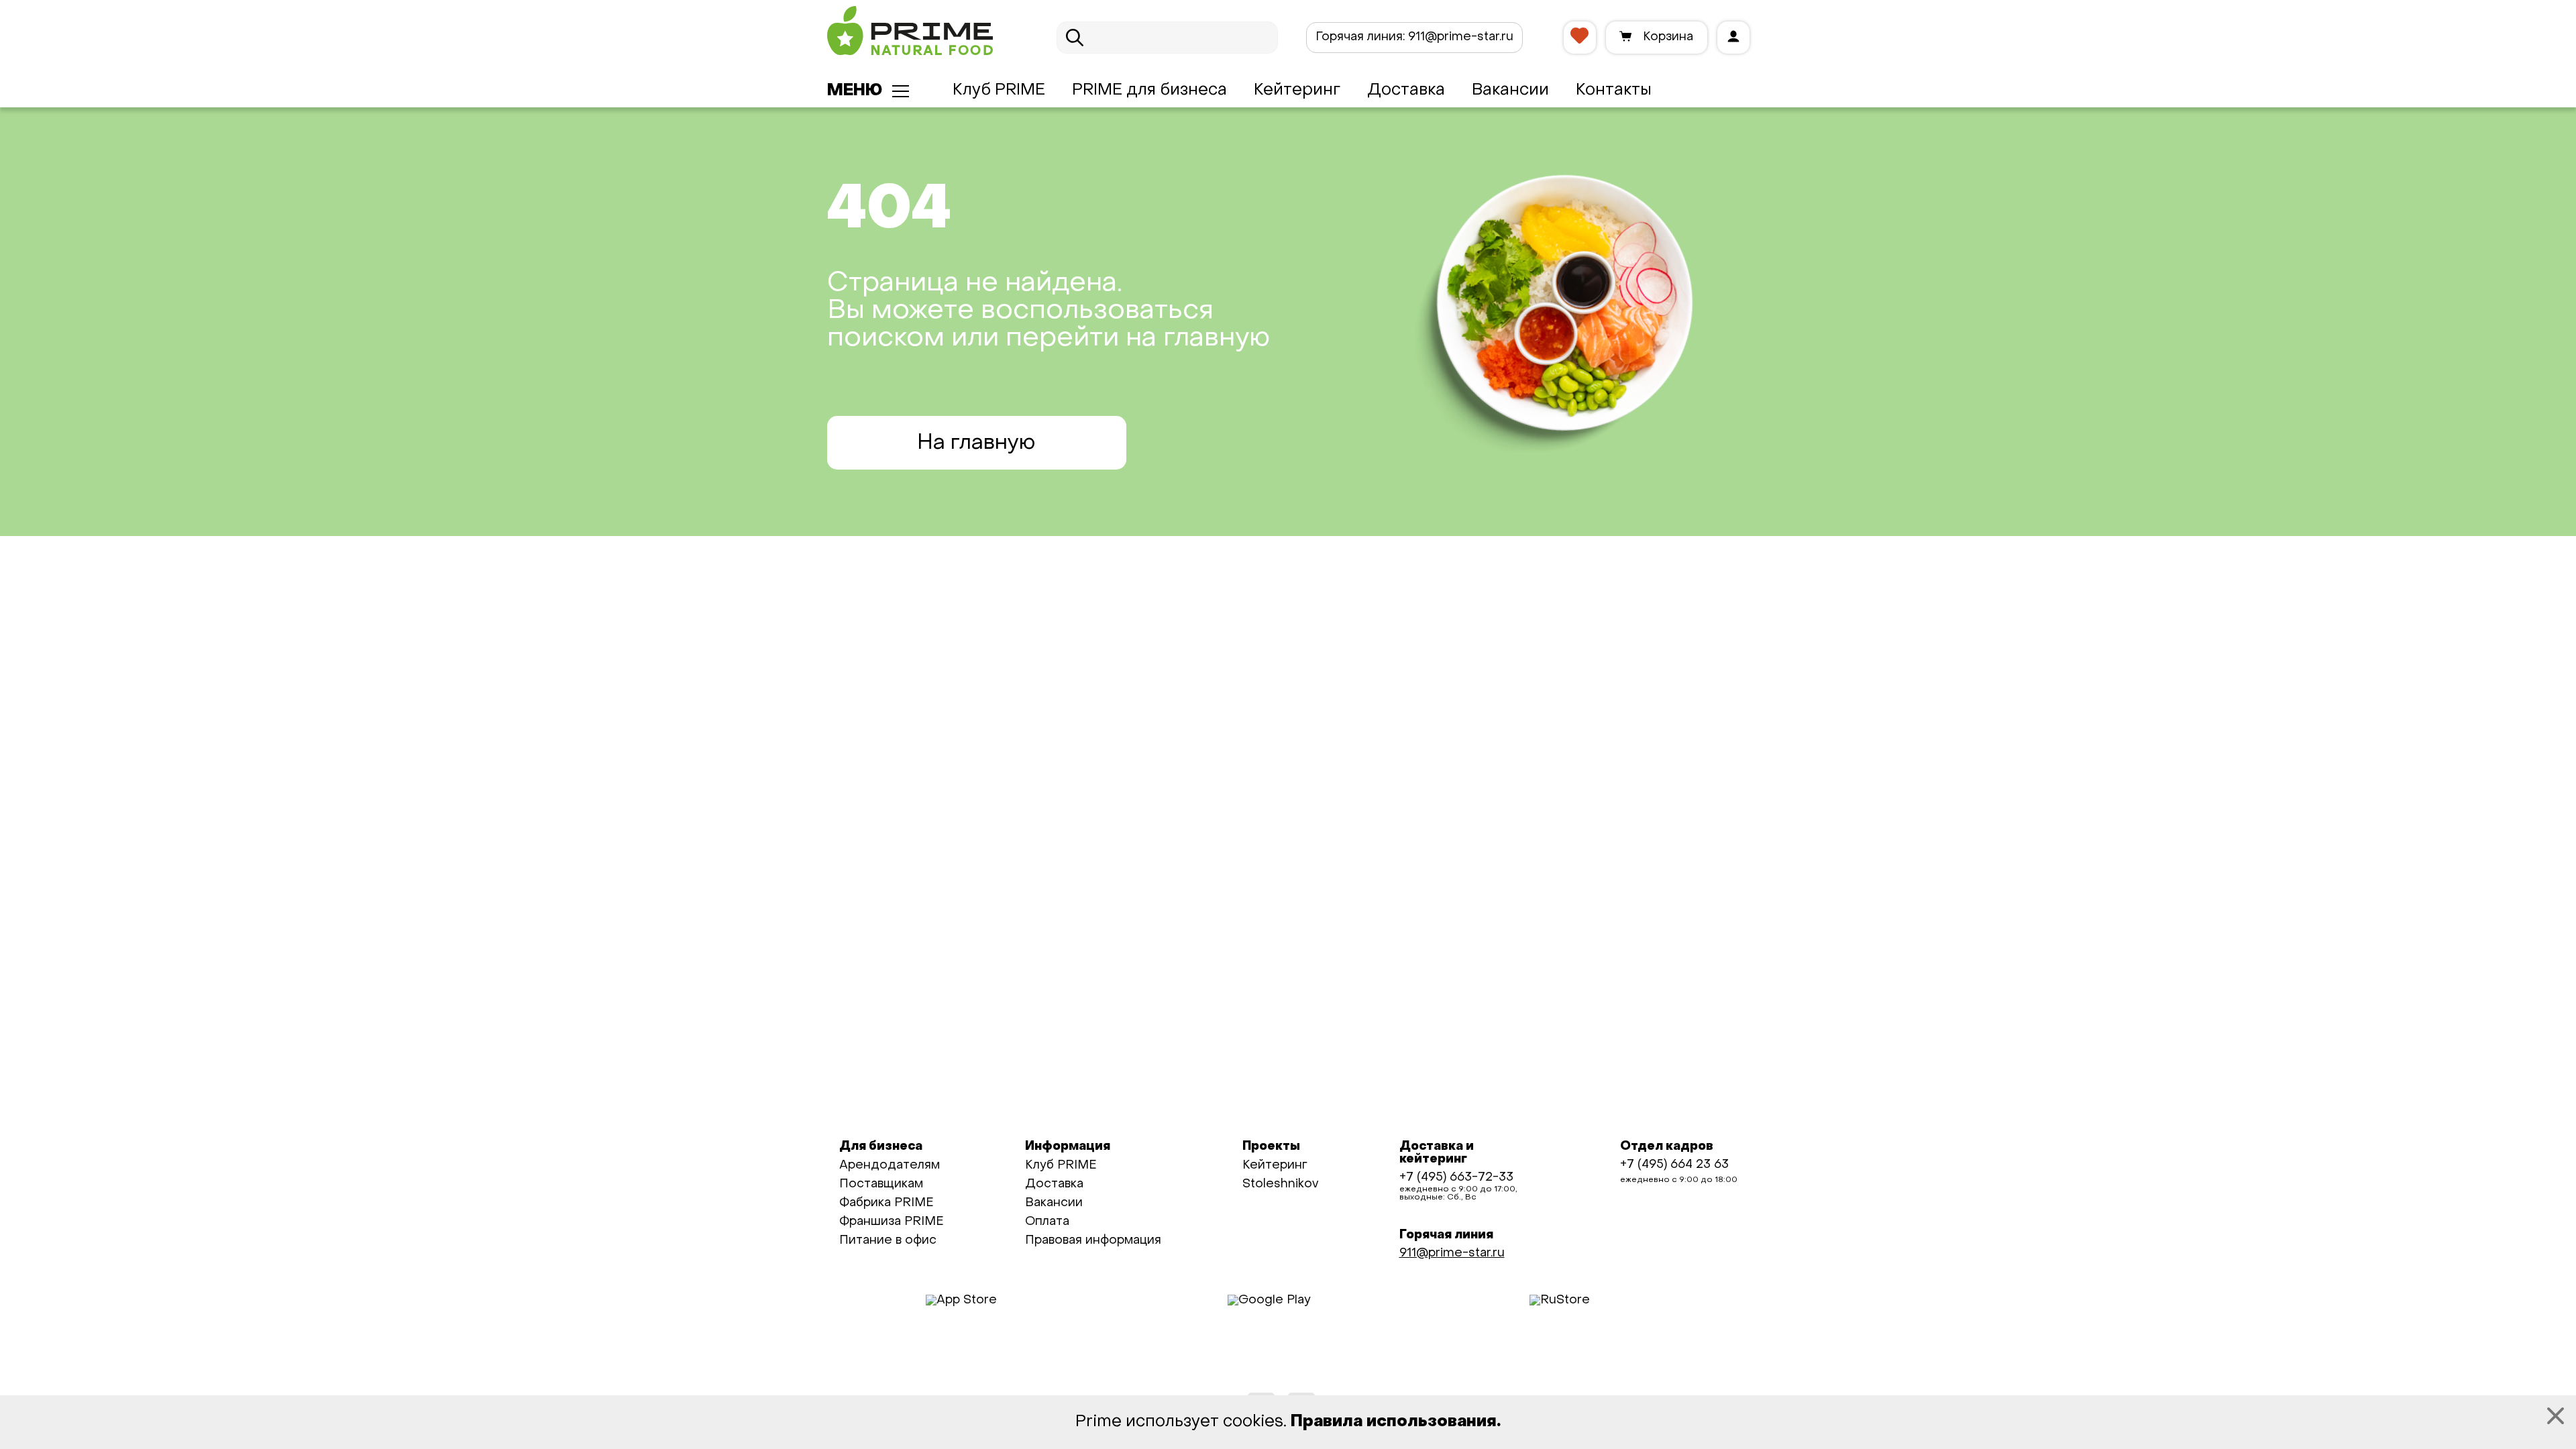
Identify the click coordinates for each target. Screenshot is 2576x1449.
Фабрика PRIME (887, 1203)
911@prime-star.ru (1414, 37)
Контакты (1614, 91)
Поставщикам (881, 1184)
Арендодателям (890, 1166)
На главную (976, 443)
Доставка (1406, 91)
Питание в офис (888, 1241)
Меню (855, 91)
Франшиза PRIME (892, 1222)
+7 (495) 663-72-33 (1456, 1178)
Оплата (1047, 1222)
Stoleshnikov (1280, 1184)
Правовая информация (1093, 1241)
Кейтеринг (1297, 91)
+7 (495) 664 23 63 (1674, 1165)
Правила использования (1394, 1422)
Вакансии (1510, 91)
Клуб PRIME (999, 91)
